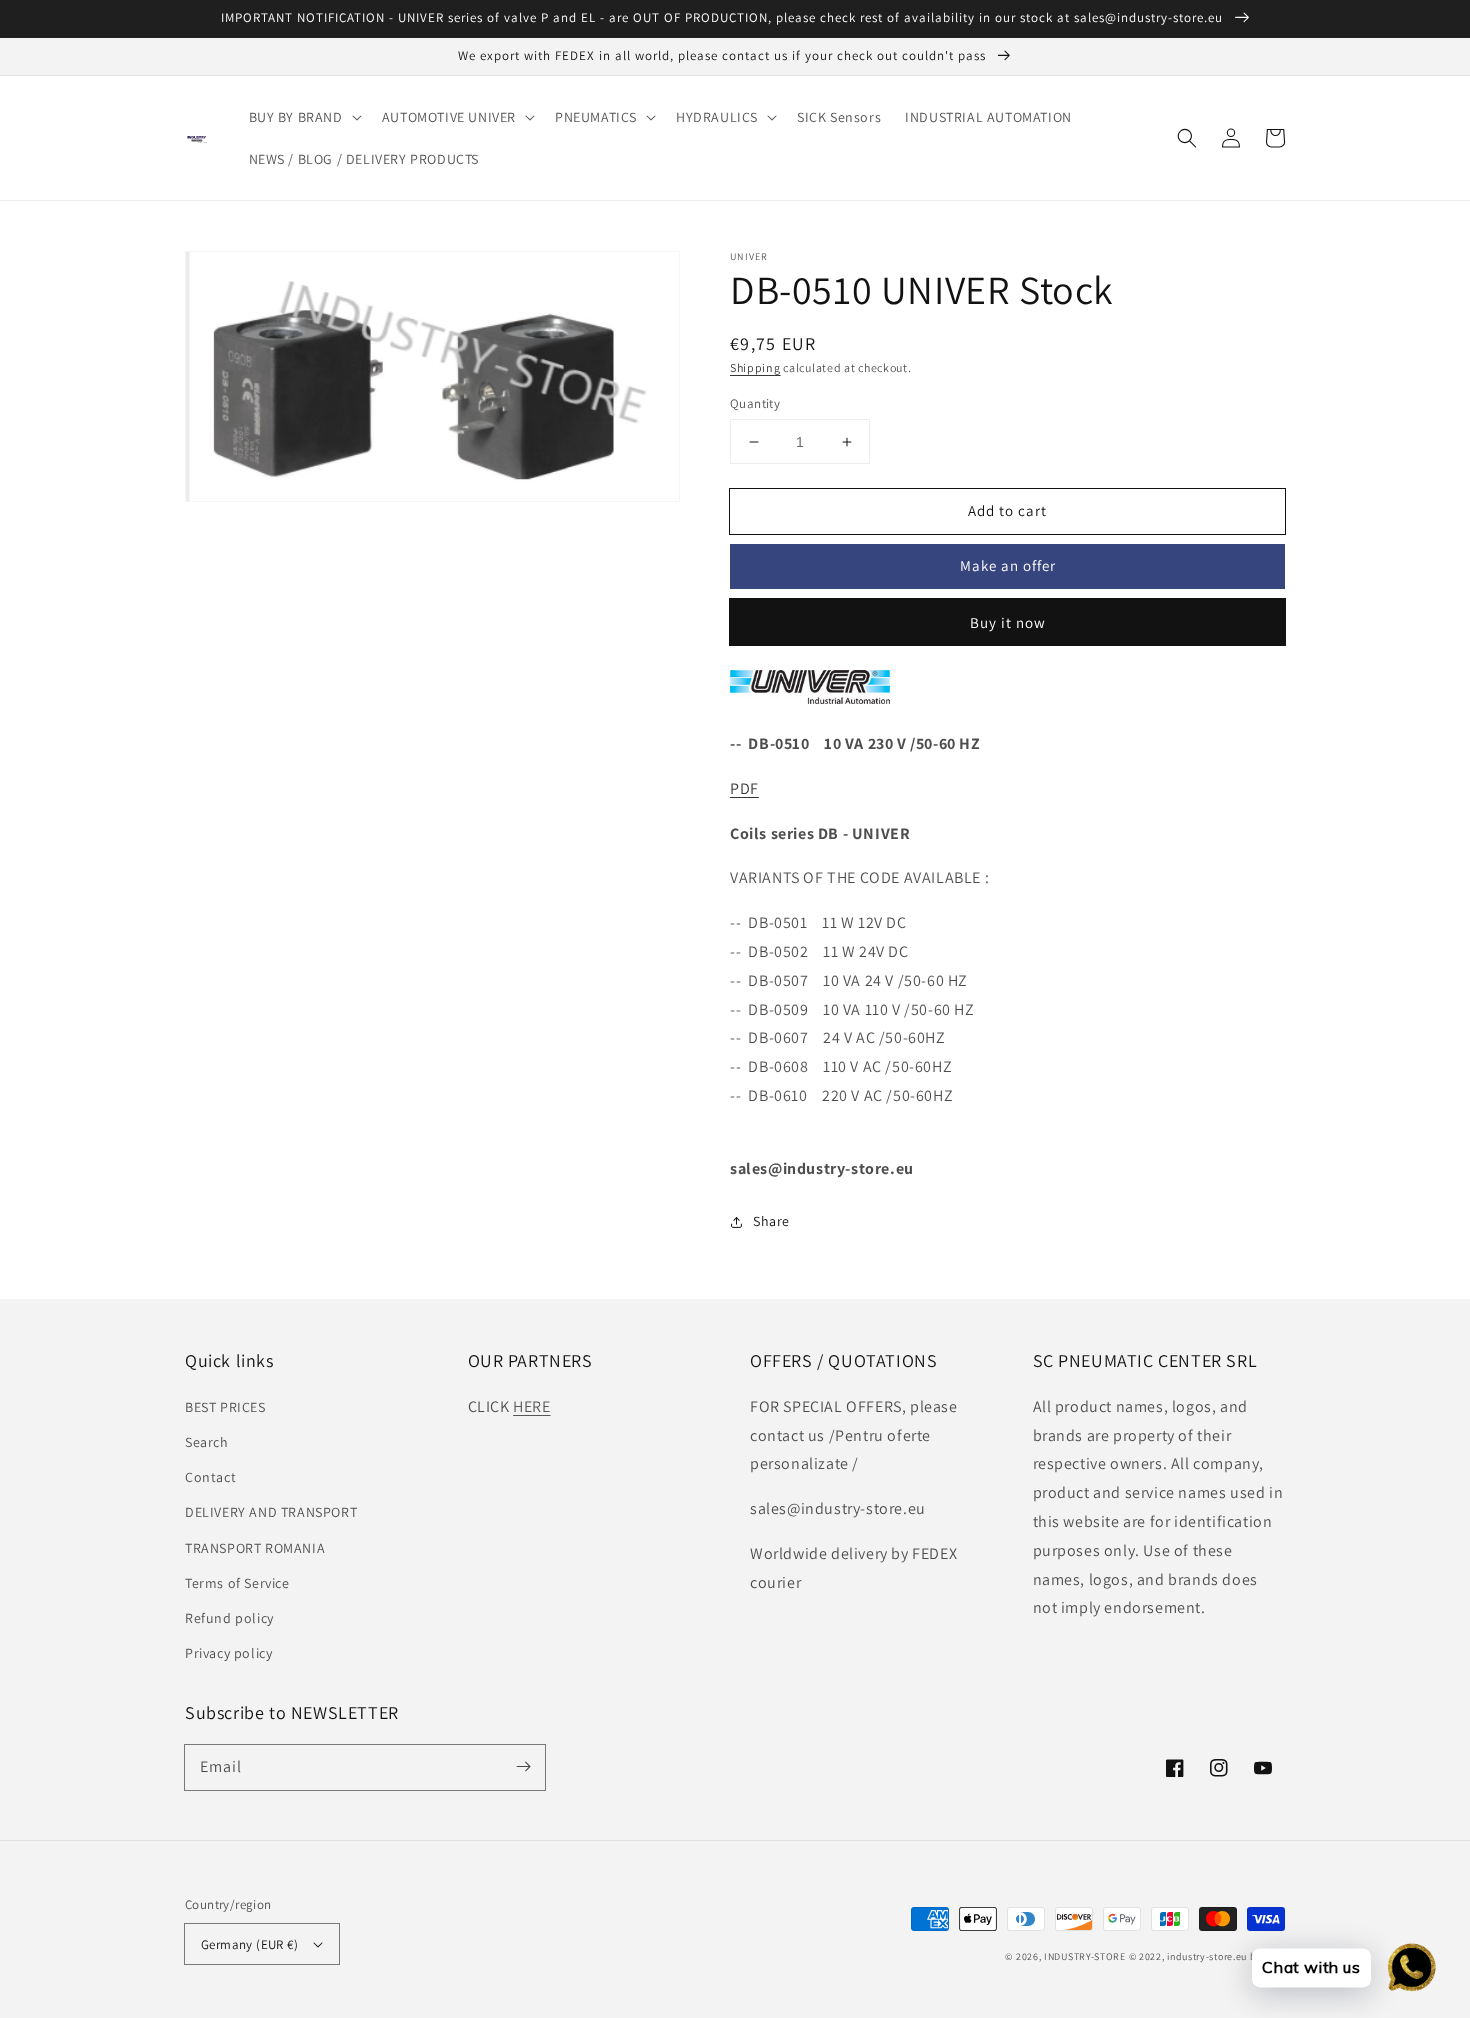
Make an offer (1008, 565)
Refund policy (229, 1618)
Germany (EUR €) (249, 1944)
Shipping (755, 367)
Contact (210, 1477)
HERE (531, 1406)
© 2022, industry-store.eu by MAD (1207, 1956)
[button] (303, 117)
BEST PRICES (225, 1407)
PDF (744, 788)
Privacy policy (228, 1653)
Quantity (755, 403)
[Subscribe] (523, 1767)
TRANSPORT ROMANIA (255, 1548)
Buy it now (1008, 622)
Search (207, 1442)
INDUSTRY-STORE (1085, 1956)
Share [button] (771, 1221)
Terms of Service (237, 1583)
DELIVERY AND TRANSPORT (271, 1512)
